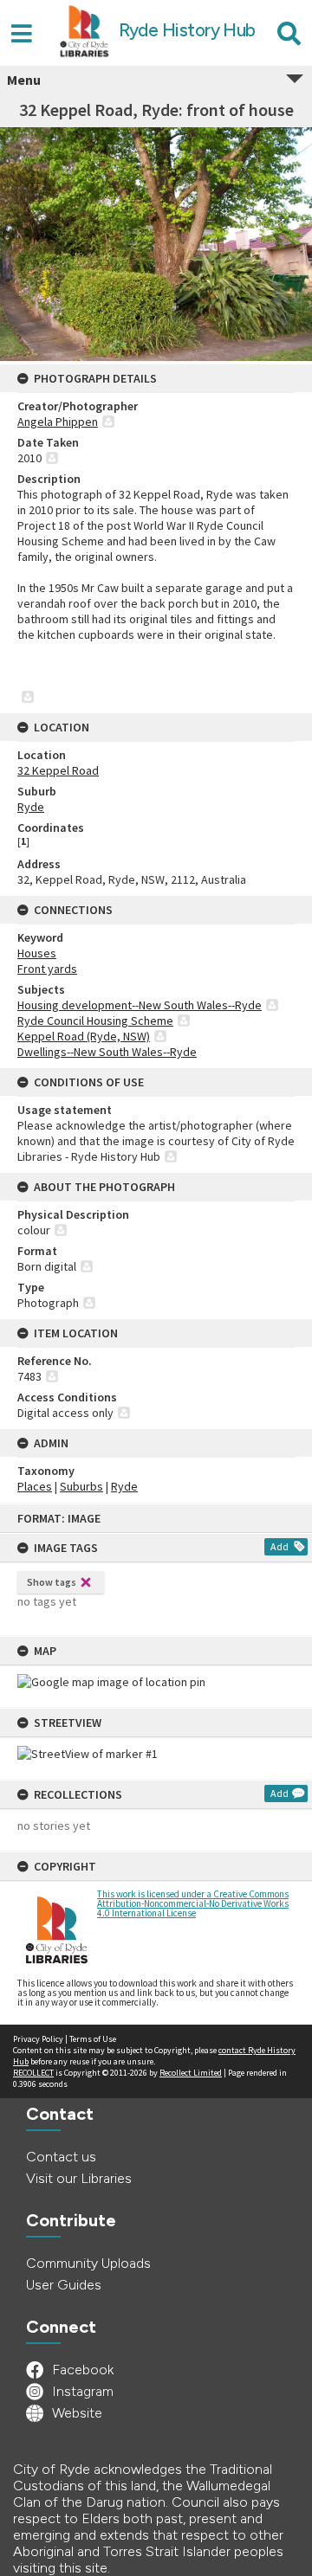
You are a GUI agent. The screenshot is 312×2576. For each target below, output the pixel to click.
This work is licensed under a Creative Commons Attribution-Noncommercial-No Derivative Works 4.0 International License (193, 1903)
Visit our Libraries (79, 2178)
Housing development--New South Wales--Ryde (140, 1005)
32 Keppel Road (58, 770)
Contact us (61, 2157)
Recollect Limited (191, 2073)
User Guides (64, 2285)
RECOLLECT (33, 2073)
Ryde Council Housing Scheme (95, 1021)
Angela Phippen (58, 422)
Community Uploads (88, 2263)
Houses (37, 953)
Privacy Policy (38, 2039)
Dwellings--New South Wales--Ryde (107, 1052)
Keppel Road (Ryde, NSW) (84, 1036)
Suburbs (81, 1486)
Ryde (31, 807)
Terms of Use (93, 2039)
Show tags (52, 1582)
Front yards (47, 969)
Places (35, 1486)
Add (279, 1546)
